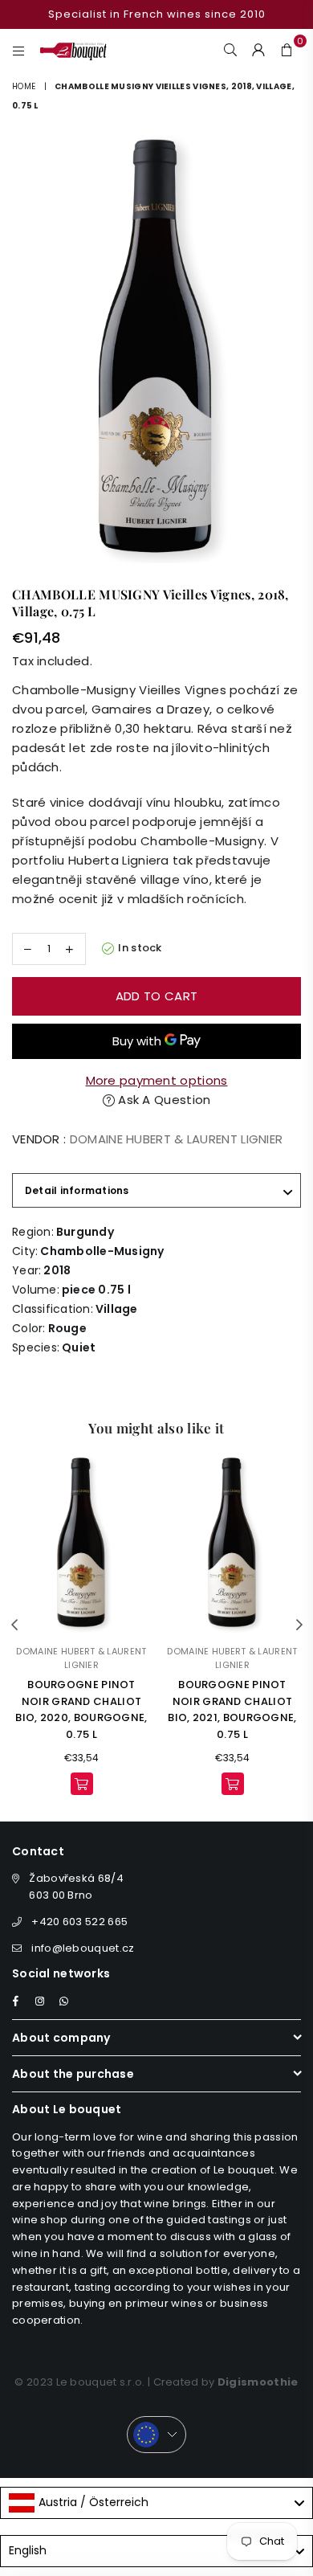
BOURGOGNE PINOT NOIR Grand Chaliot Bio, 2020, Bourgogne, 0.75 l (81, 1709)
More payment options (157, 1080)
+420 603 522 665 (79, 1922)
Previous (14, 1625)
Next (299, 1625)
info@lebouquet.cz (83, 1948)
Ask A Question (163, 1100)
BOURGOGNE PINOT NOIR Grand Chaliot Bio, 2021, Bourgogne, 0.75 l (232, 1709)
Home (24, 86)
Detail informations (77, 1190)
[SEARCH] (231, 49)
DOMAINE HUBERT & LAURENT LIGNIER (177, 1139)
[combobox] (156, 2503)
